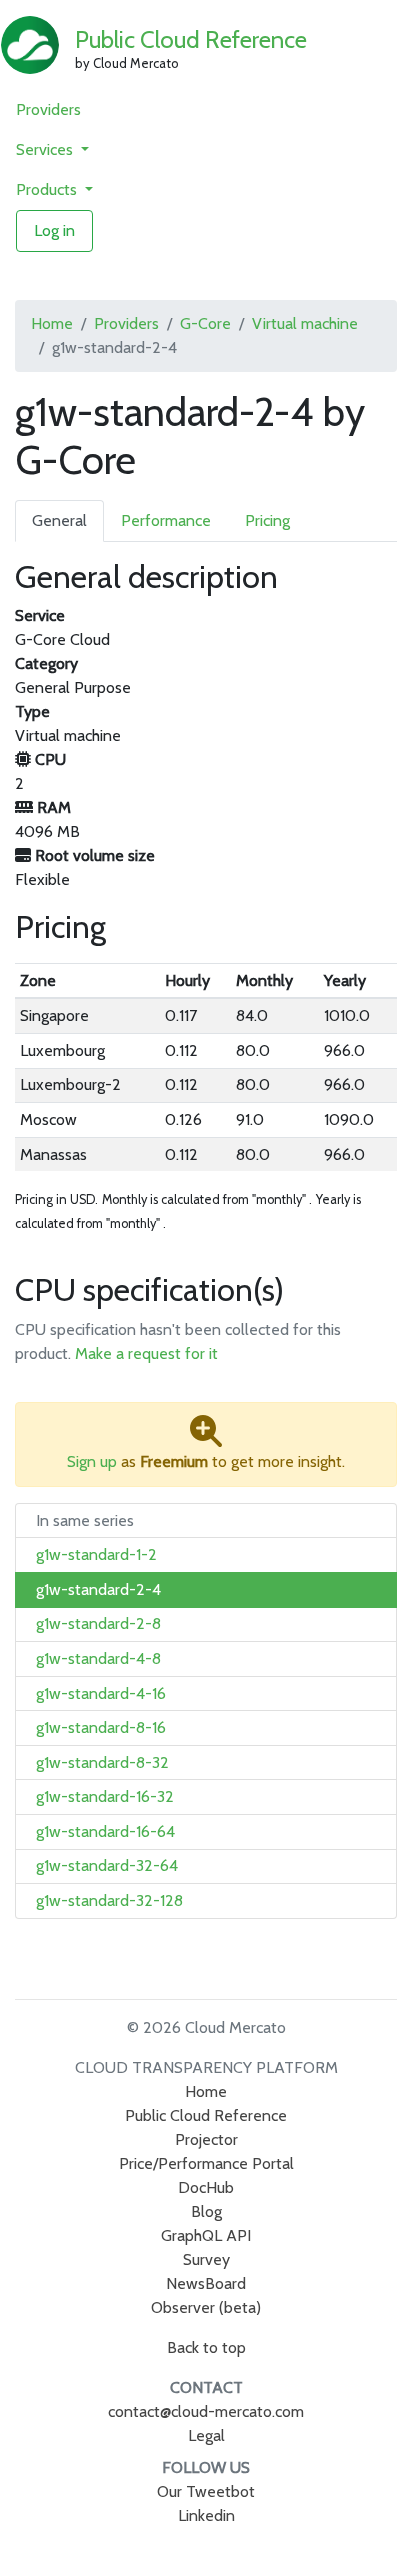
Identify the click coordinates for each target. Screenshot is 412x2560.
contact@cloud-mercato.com (206, 2411)
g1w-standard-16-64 (105, 1831)
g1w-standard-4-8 (98, 1658)
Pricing (267, 520)
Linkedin (206, 2515)
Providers (48, 109)
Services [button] (46, 149)
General (59, 520)
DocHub (206, 2187)
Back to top (206, 2347)
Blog (206, 2211)
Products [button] (48, 189)
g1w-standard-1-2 (96, 1554)
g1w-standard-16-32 (105, 1796)
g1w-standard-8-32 (102, 1762)
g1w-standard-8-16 (101, 1727)
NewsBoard (206, 2283)
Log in (54, 230)
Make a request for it (146, 1353)
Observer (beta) (206, 2307)
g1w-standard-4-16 (101, 1693)
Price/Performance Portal (206, 2163)
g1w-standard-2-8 (98, 1623)
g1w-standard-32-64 (107, 1865)
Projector (206, 2139)
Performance (166, 520)
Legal (206, 2435)
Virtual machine (305, 323)
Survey (206, 2259)
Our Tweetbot (206, 2491)
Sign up (92, 1461)
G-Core (205, 323)
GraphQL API (206, 2235)
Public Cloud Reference (191, 39)
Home (52, 323)
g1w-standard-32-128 (109, 1900)
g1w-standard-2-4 (98, 1589)
